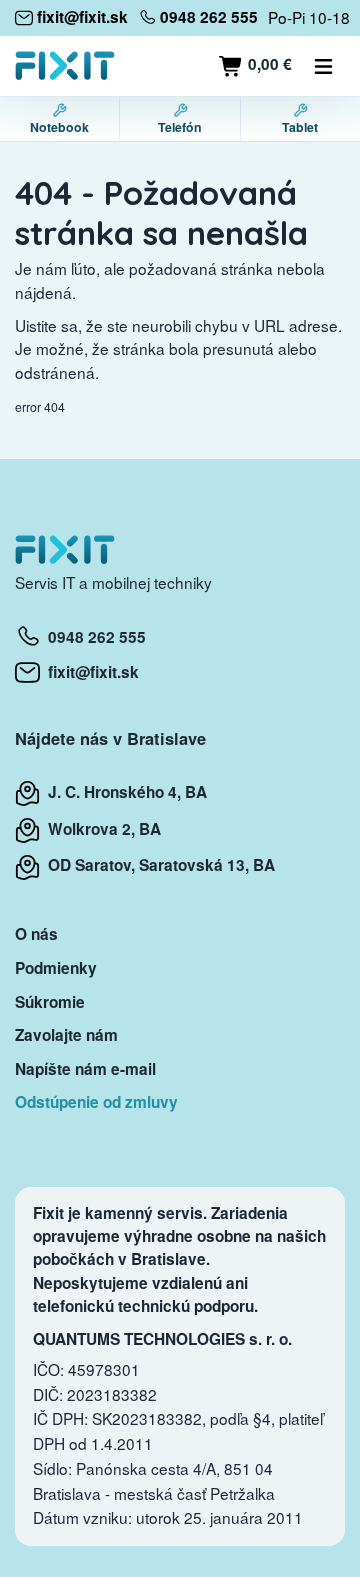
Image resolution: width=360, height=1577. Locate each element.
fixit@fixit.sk (89, 672)
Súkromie (50, 1002)
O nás (36, 934)
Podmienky (56, 968)
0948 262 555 (93, 637)
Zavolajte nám (66, 1035)
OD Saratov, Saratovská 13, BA (157, 865)
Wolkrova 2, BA (100, 829)
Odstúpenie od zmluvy (96, 1102)
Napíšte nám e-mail (85, 1069)
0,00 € (268, 64)
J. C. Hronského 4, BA (123, 792)
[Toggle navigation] (324, 66)
